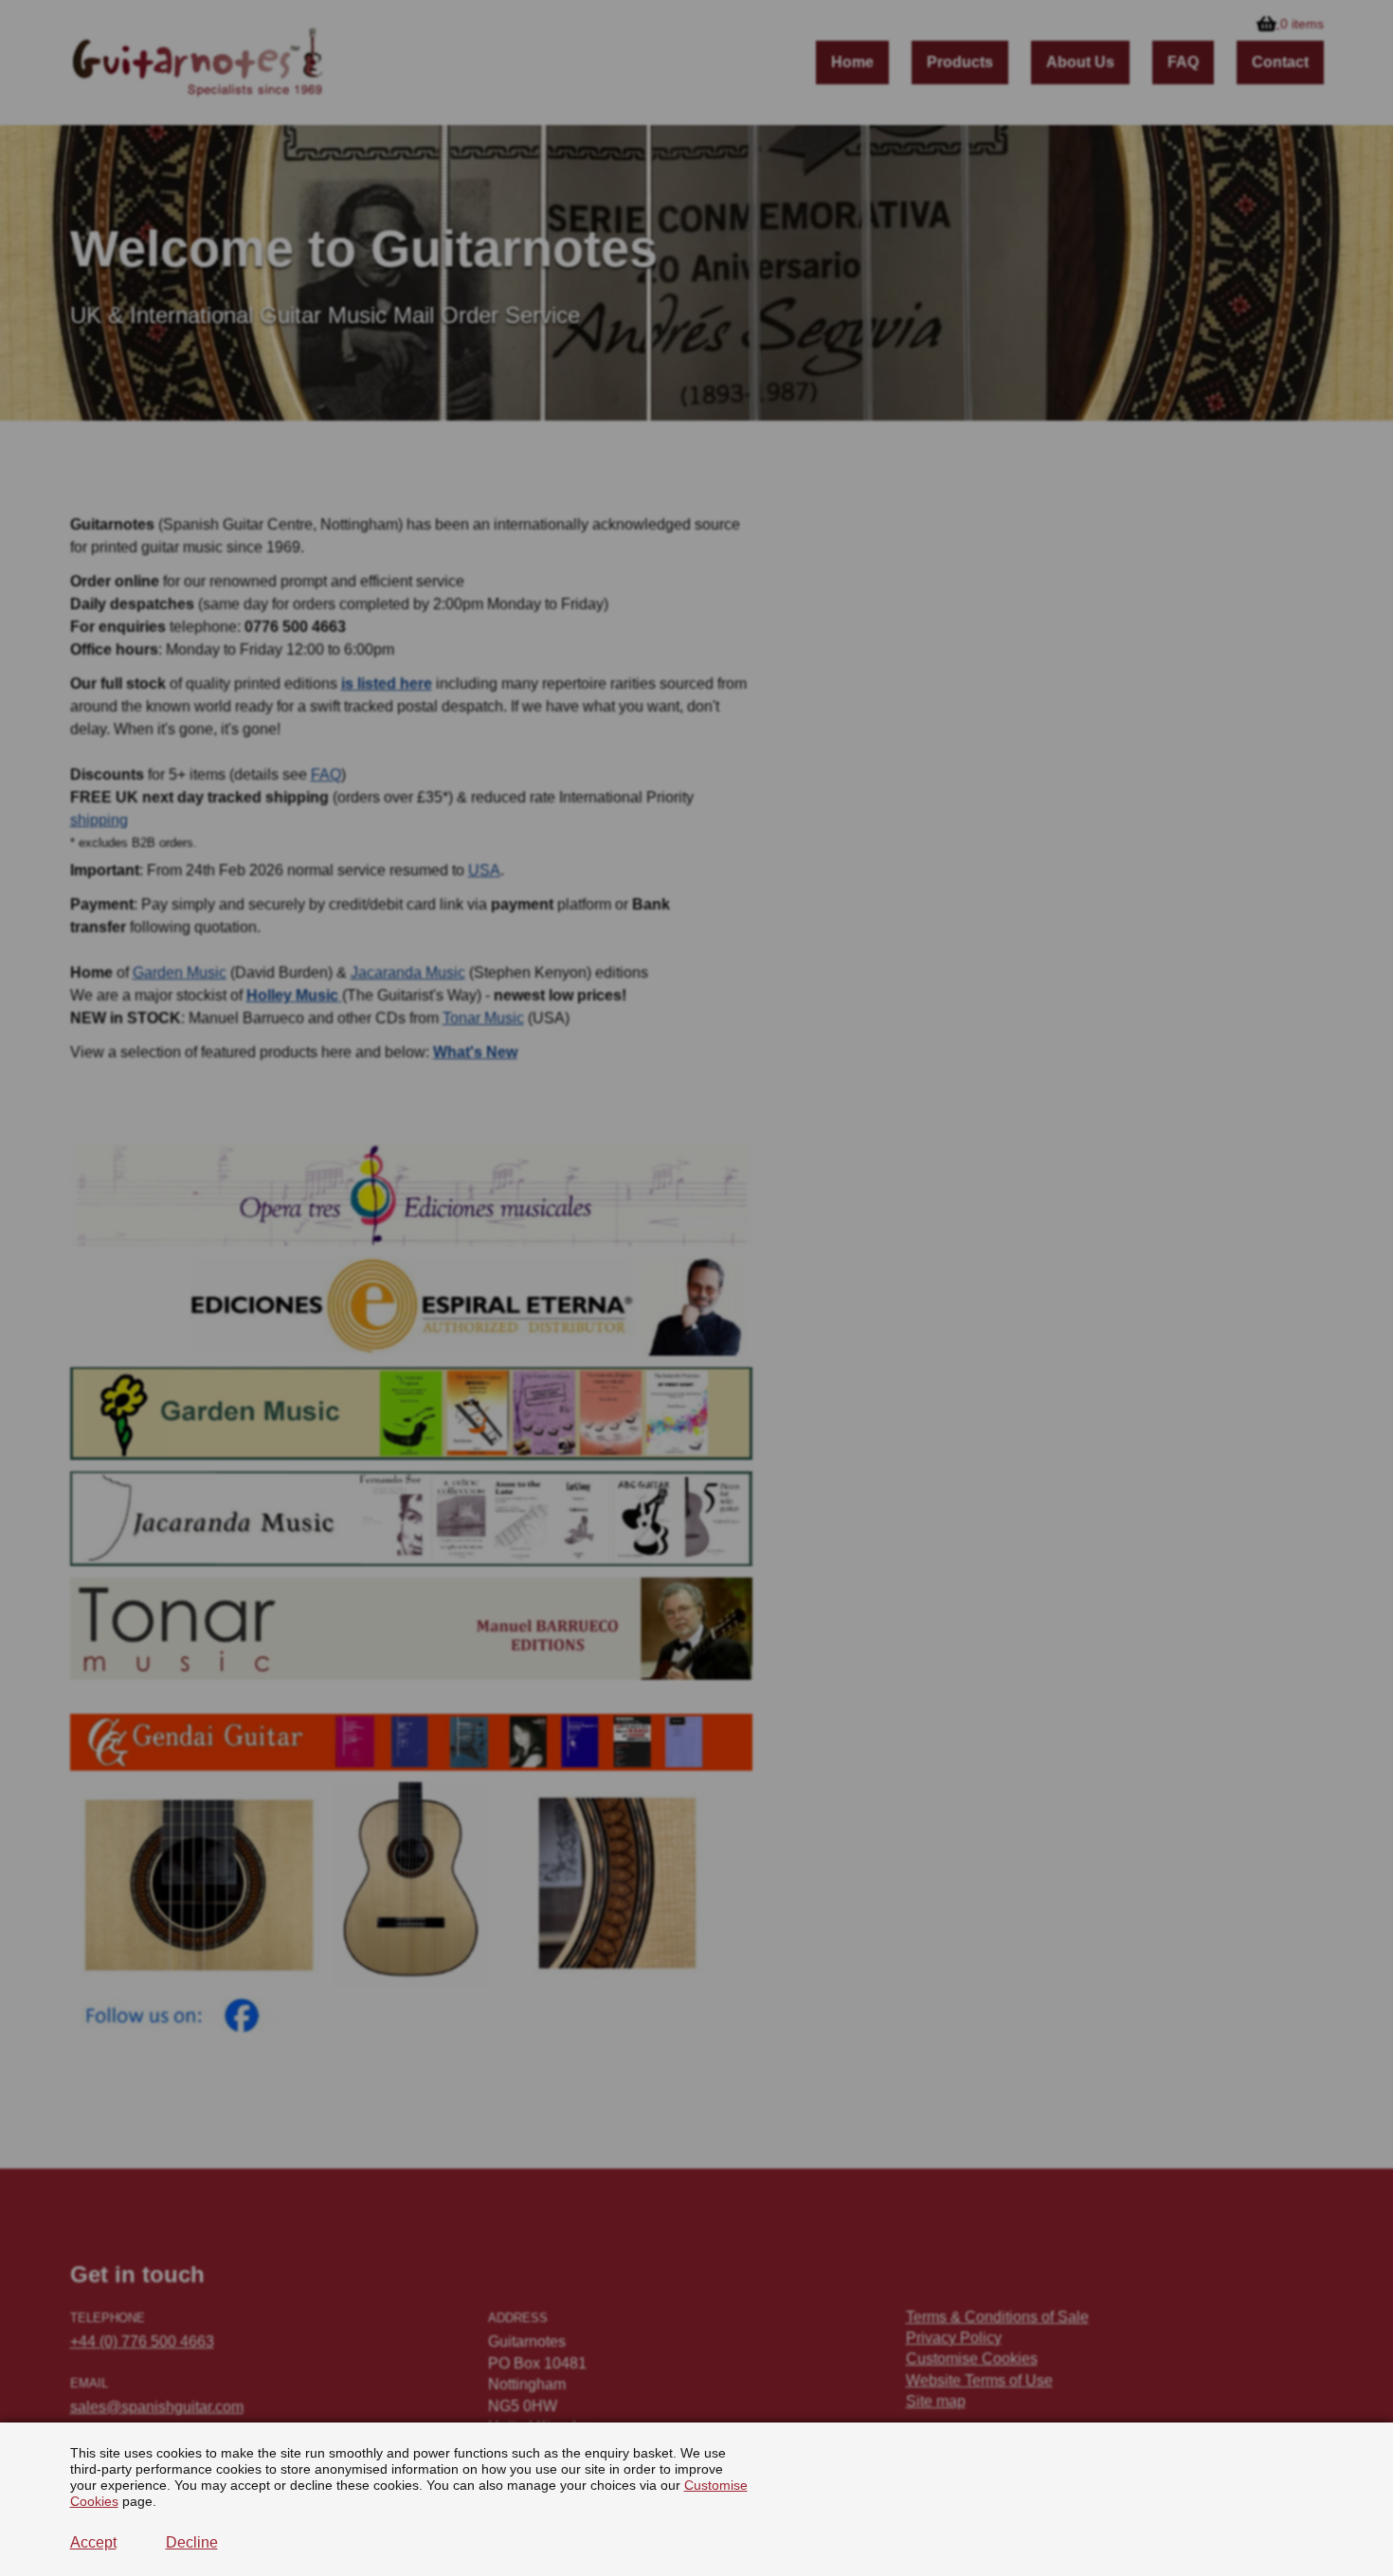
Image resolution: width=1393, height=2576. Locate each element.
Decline (192, 2542)
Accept (93, 2542)
